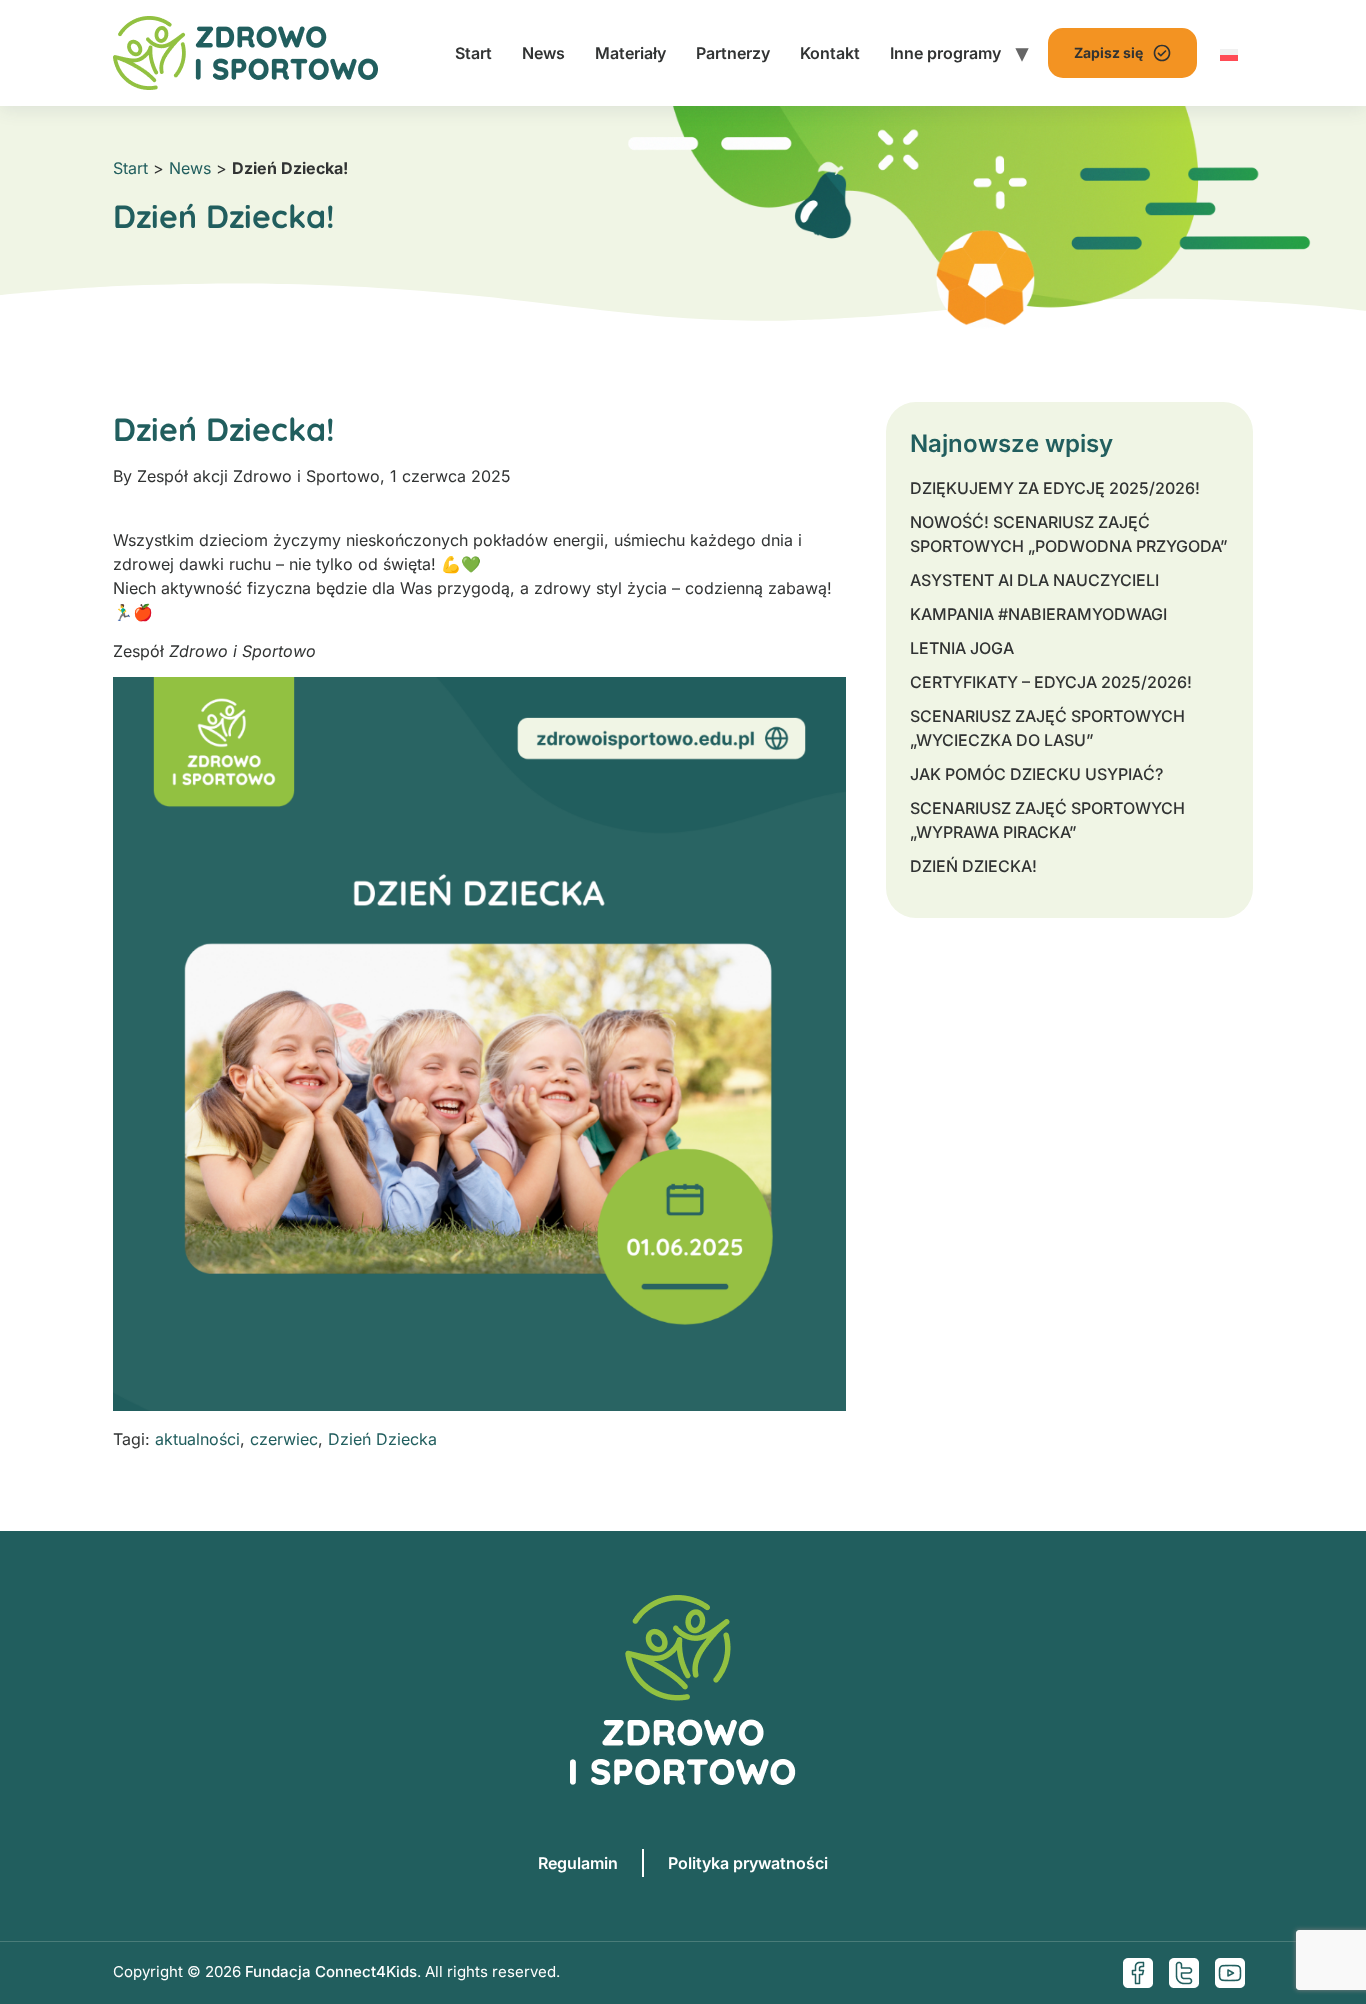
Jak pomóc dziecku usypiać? (1036, 774)
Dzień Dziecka (382, 1439)
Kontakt (830, 53)
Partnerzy (733, 53)
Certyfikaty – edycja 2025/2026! (1051, 682)
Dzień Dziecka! (973, 866)
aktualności (197, 1439)
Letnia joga (962, 648)
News (543, 53)
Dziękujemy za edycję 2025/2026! (1055, 488)
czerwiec (284, 1439)
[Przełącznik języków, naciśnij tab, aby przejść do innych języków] (1229, 53)
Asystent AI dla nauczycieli (1034, 580)
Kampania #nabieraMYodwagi (1038, 614)
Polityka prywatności (748, 1863)
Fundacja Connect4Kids (331, 1971)
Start (473, 53)
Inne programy (945, 53)
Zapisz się (1108, 52)
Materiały (630, 53)
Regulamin (578, 1863)
